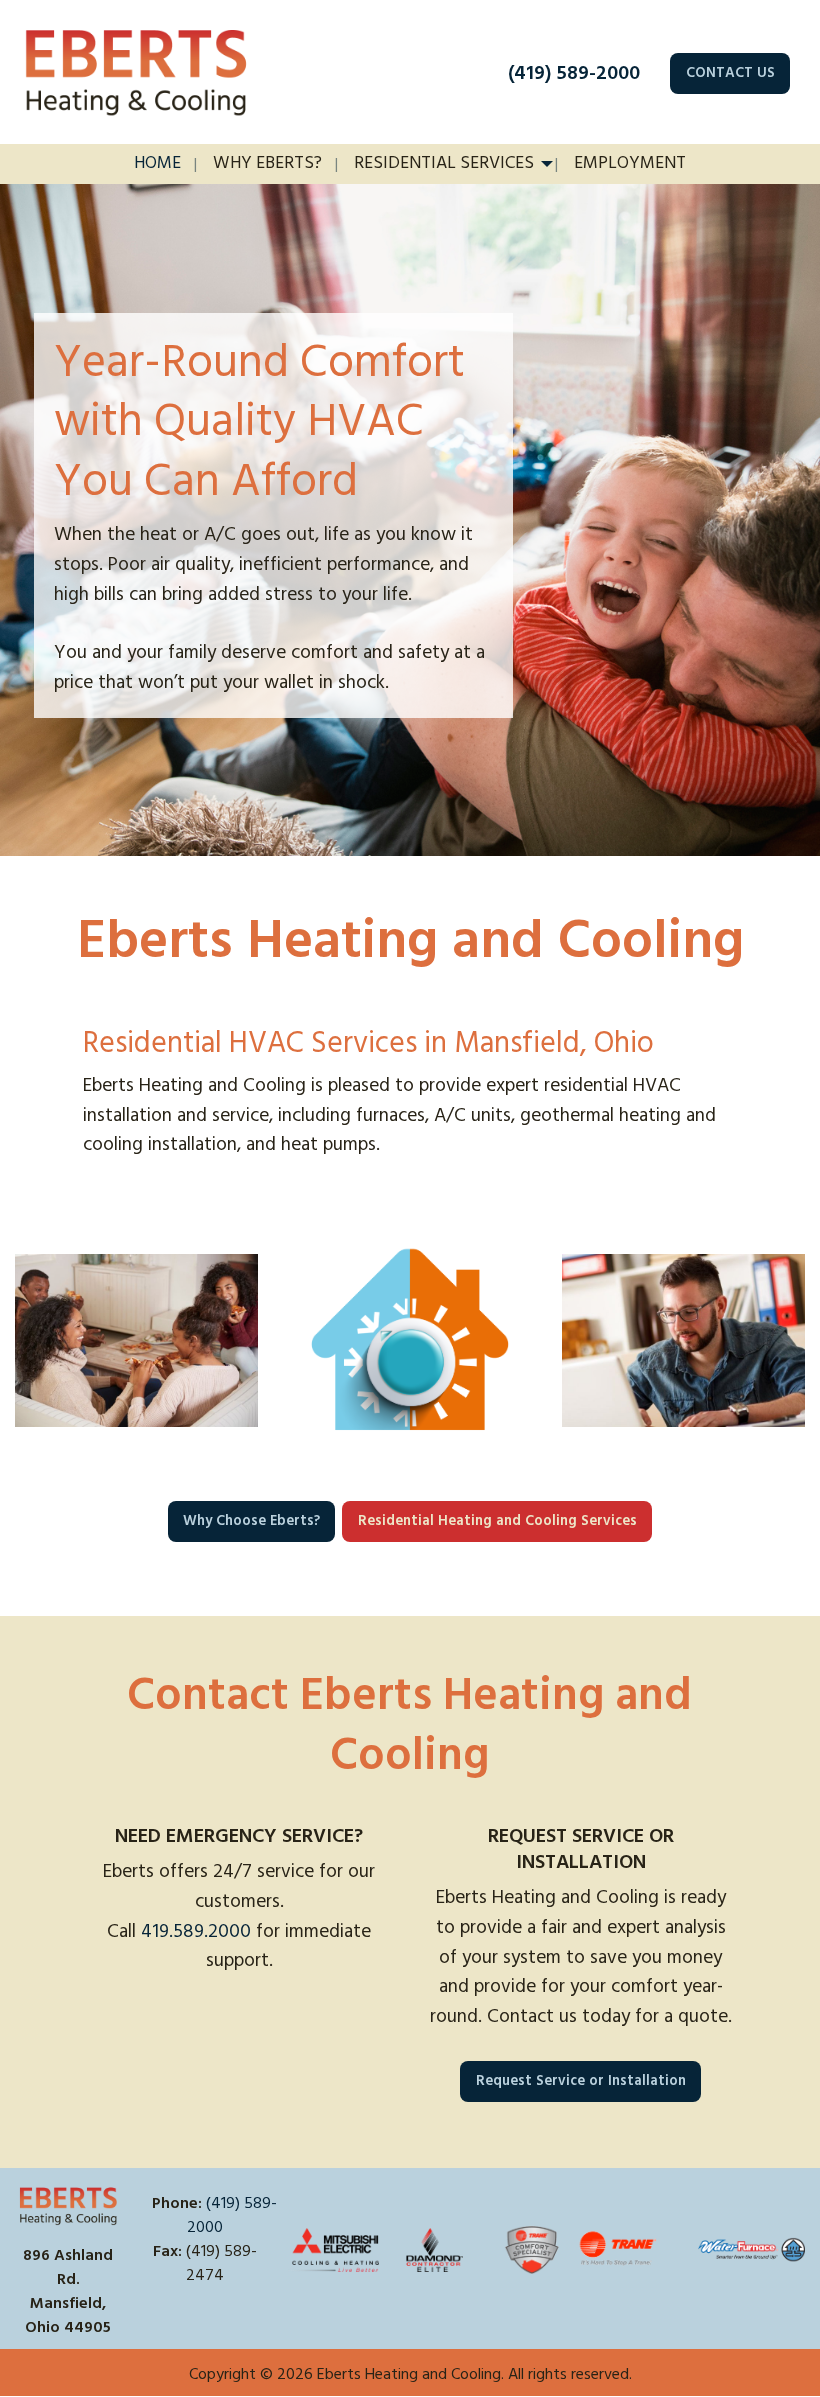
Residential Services (444, 163)
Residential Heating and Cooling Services (497, 1521)
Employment (630, 163)
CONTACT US (730, 73)
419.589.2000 (196, 1931)
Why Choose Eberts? (251, 1521)
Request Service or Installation (581, 2081)
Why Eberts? (267, 163)
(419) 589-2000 (574, 73)
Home (157, 163)
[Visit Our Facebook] (168, 2298)
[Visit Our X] (200, 2298)
